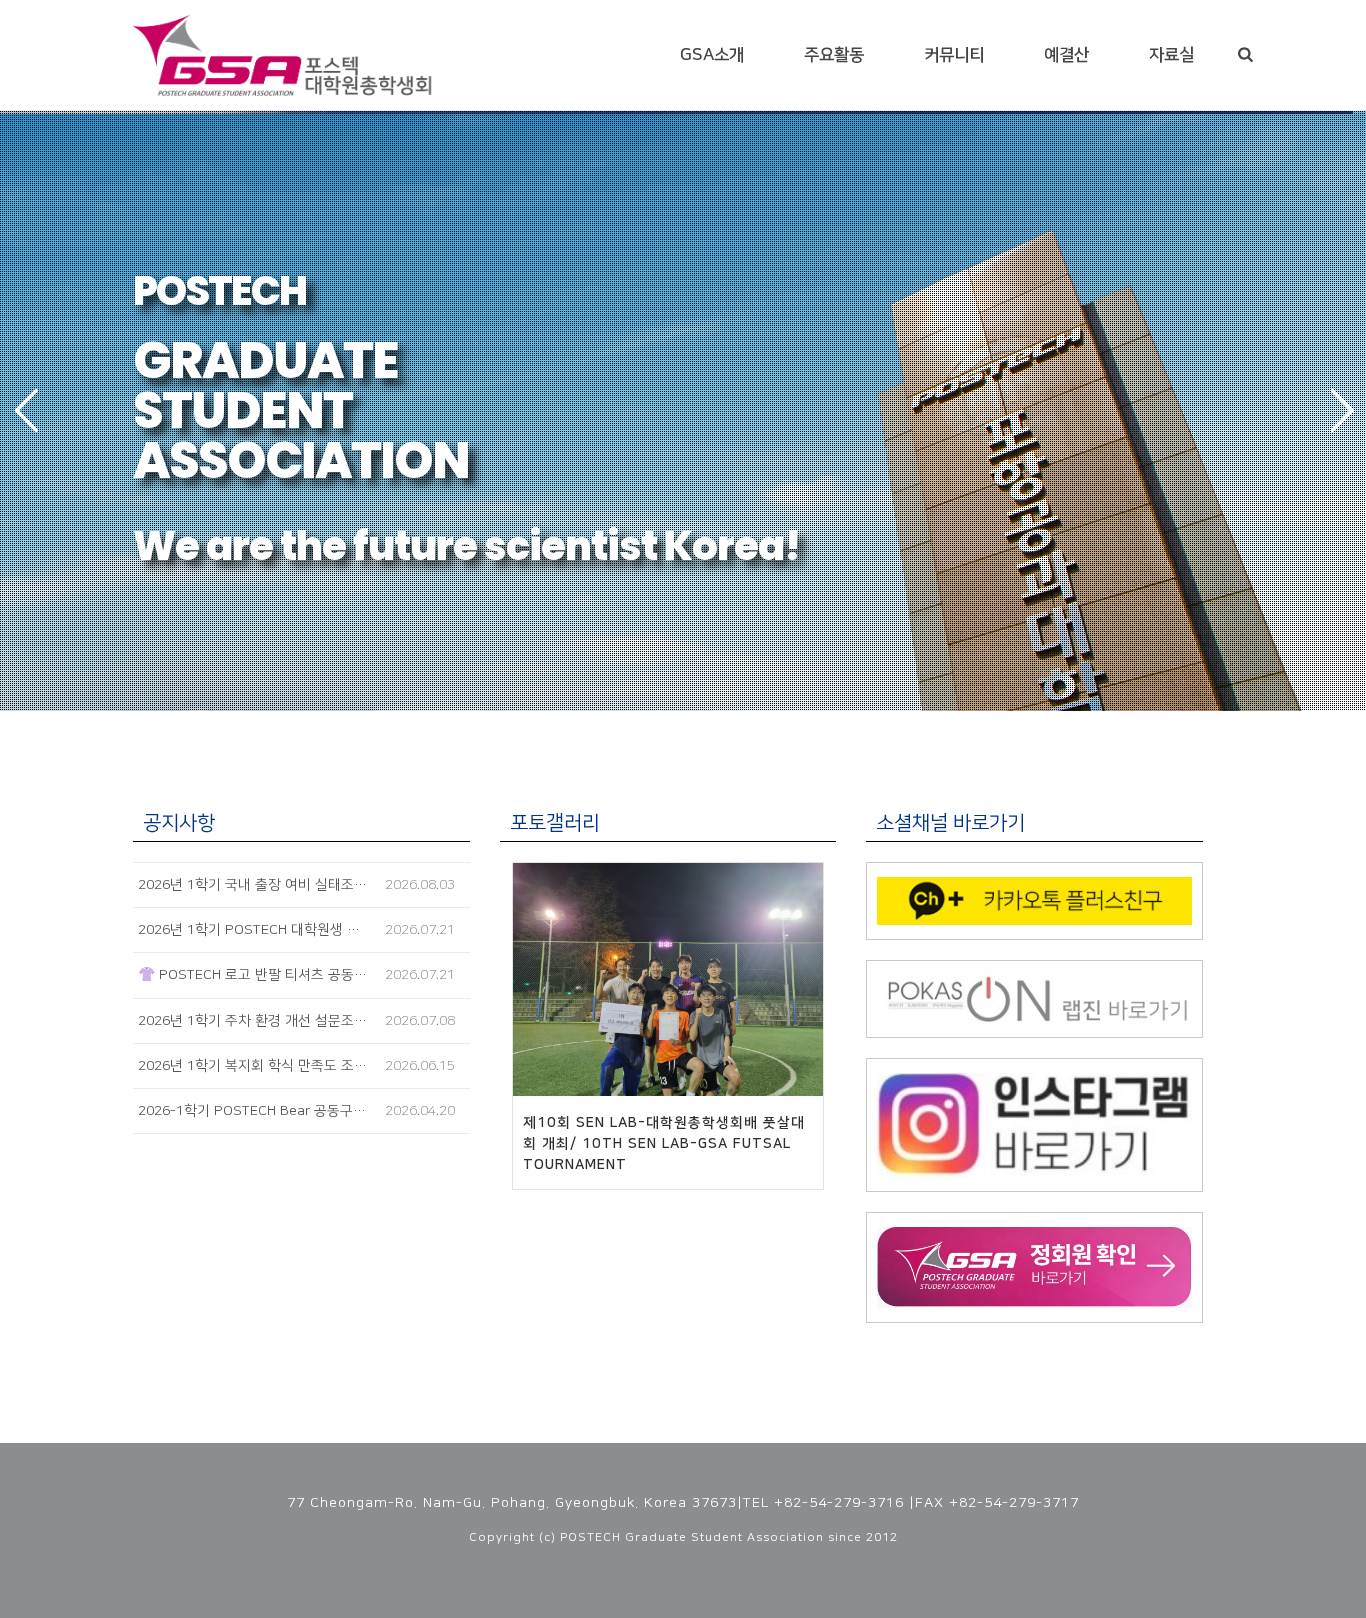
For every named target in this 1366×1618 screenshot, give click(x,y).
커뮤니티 (954, 55)
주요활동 (834, 55)
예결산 (1066, 55)
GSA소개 (712, 55)
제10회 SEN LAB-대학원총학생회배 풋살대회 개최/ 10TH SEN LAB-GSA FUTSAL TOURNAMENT (664, 1144)
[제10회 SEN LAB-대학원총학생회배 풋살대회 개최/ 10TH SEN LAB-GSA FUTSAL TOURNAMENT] (668, 979)
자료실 (1171, 55)
